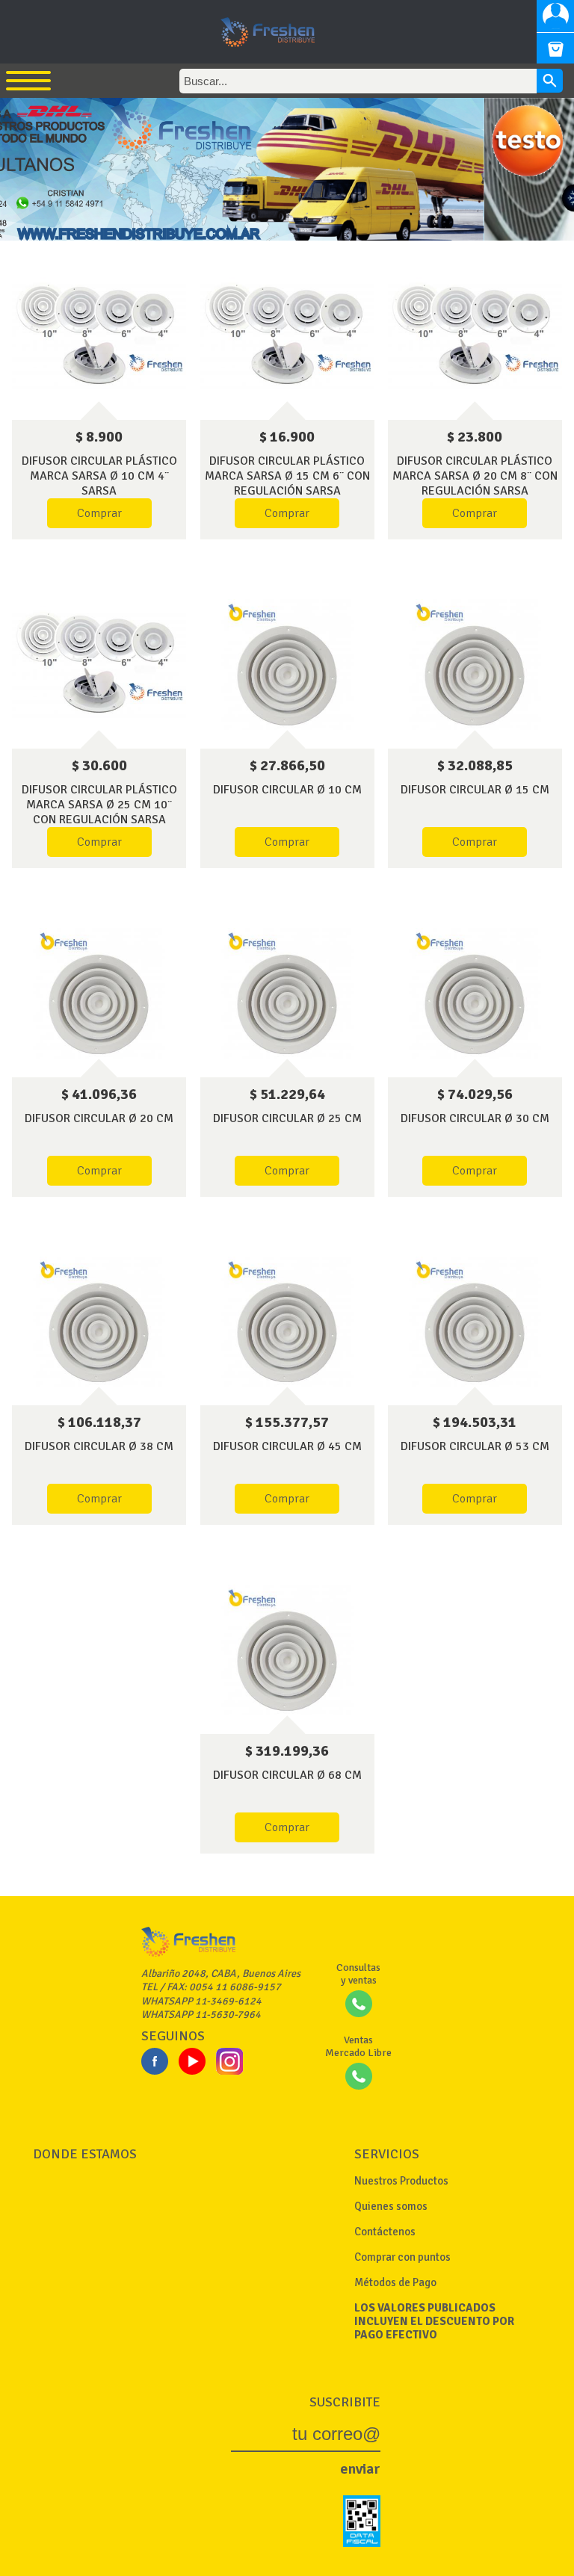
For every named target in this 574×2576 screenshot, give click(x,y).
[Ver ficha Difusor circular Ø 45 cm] (287, 1322)
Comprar (99, 513)
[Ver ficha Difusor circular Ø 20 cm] (99, 993)
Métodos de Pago (395, 2282)
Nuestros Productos (401, 2181)
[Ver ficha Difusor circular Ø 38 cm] (99, 1322)
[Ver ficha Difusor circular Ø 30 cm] (475, 993)
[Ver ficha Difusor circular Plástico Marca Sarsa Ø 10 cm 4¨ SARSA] (99, 336)
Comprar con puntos (402, 2257)
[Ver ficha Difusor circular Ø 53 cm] (475, 1322)
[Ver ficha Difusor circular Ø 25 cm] (287, 993)
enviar (360, 2469)
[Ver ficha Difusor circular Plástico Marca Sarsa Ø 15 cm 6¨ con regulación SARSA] (287, 336)
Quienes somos (391, 2206)
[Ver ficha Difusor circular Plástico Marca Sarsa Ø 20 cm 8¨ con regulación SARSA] (475, 336)
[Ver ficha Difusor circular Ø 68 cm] (287, 1650)
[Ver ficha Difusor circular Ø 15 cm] (475, 665)
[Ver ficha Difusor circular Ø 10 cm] (287, 665)
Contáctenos (385, 2232)
